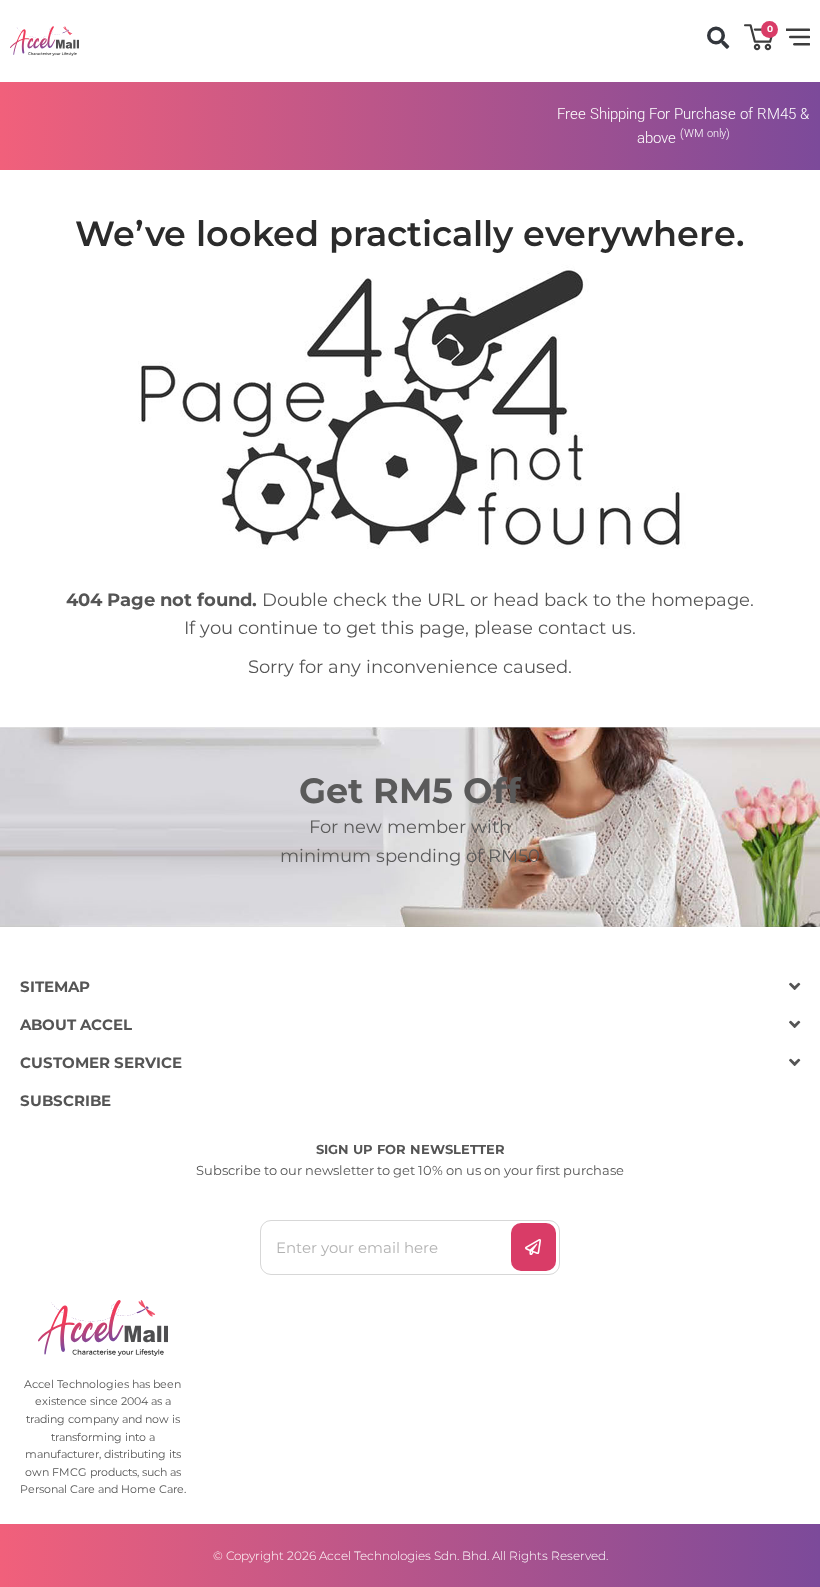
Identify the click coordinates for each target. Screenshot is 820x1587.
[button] (717, 38)
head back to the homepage (621, 600)
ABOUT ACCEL (76, 1024)
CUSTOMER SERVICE (101, 1062)
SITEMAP (55, 986)
